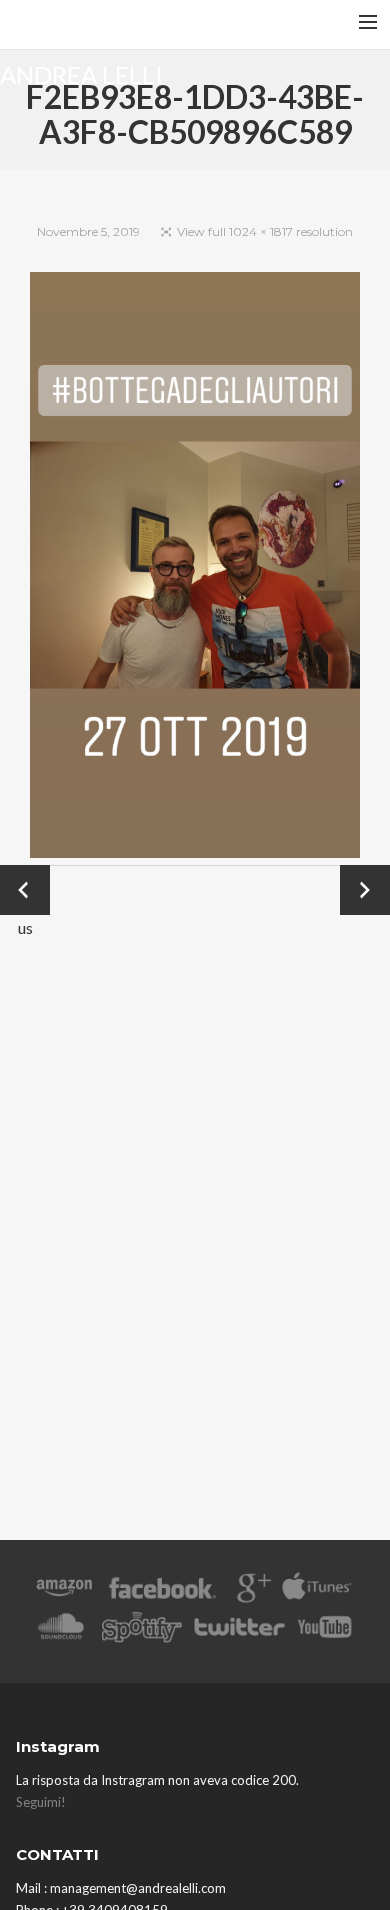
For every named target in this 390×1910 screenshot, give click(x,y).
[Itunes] (317, 1591)
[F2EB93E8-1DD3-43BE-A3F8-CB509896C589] (195, 568)
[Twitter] (238, 1630)
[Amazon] (64, 1591)
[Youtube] (326, 1630)
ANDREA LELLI (81, 73)
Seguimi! (41, 1802)
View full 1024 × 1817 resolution (265, 231)
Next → (365, 890)
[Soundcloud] (60, 1630)
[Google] (251, 1591)
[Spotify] (142, 1630)
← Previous (25, 891)
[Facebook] (162, 1591)
